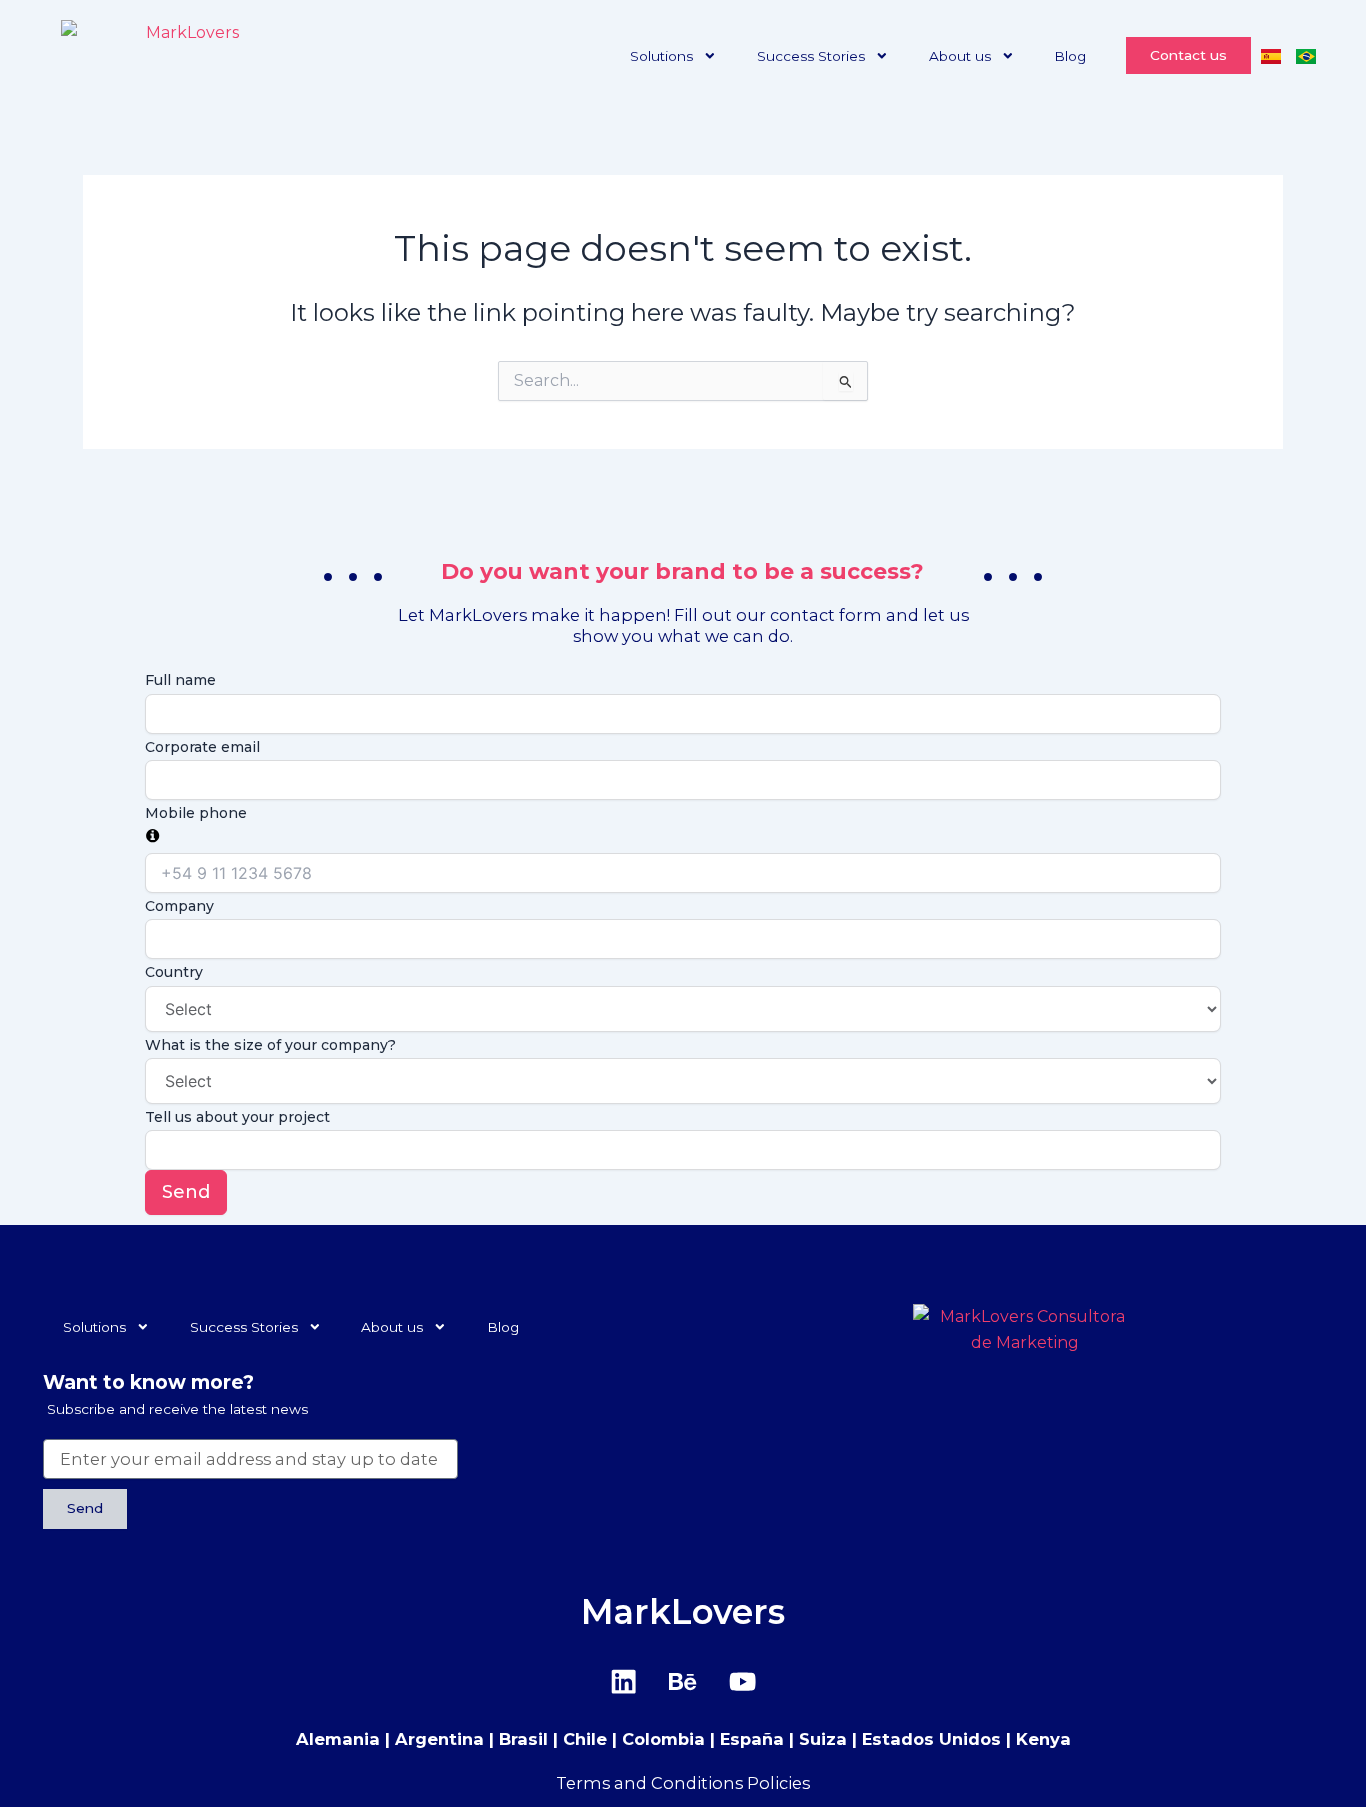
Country (174, 972)
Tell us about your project (237, 1117)
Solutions (661, 56)
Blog (1070, 56)
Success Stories (811, 56)
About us (960, 56)
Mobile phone (196, 813)
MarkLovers (683, 1612)
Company (179, 906)
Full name (180, 680)
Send (186, 1192)
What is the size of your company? (270, 1045)
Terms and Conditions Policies (683, 1783)
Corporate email (202, 747)
